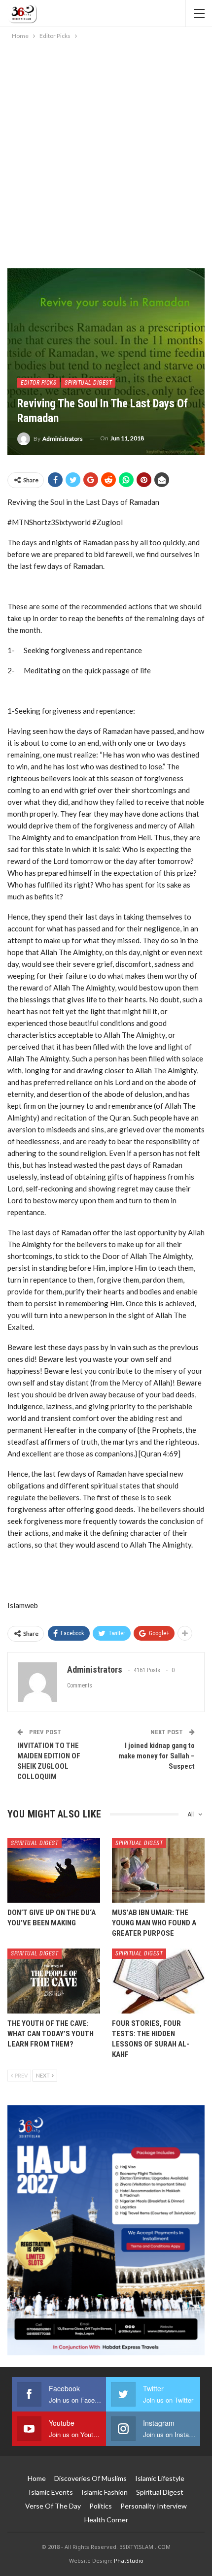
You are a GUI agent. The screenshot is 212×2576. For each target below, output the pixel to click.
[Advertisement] (106, 152)
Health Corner (106, 2520)
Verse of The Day (53, 2506)
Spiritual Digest (88, 383)
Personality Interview (154, 2506)
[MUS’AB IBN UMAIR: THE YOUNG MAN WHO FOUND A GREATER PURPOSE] (158, 1871)
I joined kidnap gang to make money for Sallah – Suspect (157, 1756)
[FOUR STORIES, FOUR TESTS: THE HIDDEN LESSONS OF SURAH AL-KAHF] (158, 1981)
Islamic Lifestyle (160, 2478)
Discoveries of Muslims (90, 2478)
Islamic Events (51, 2492)
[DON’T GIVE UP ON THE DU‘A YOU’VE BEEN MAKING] (54, 1871)
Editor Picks (38, 383)
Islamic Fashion (105, 2492)
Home (37, 2478)
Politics (101, 2506)
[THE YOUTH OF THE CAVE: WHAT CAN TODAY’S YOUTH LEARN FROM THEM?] (54, 1981)
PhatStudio (129, 2560)
